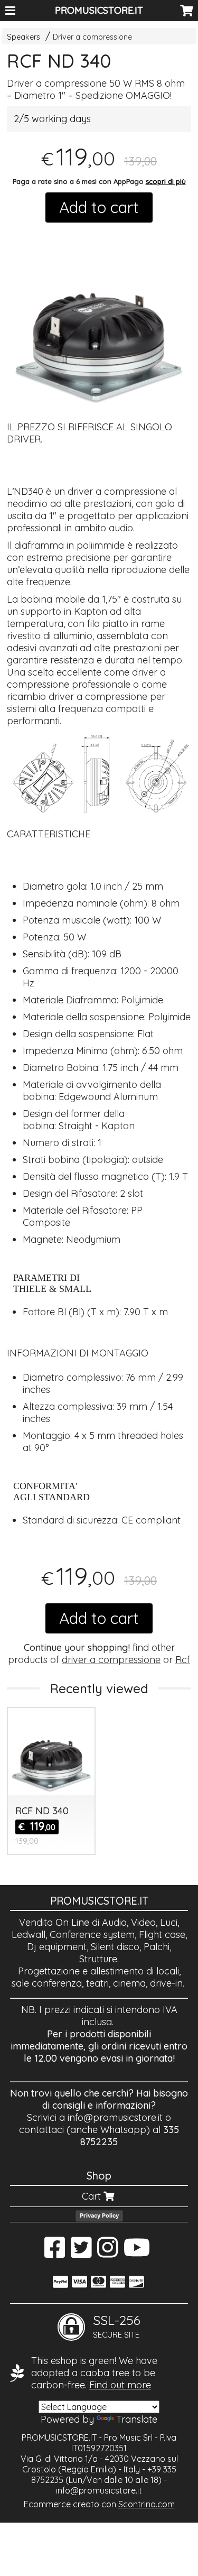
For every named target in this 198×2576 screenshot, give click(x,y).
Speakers (23, 37)
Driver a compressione (92, 37)
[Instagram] (107, 2253)
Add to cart (99, 207)
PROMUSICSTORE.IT (99, 10)
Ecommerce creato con (99, 2504)
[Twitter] (81, 2253)
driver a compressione (111, 1660)
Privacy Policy (99, 2215)
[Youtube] (137, 2253)
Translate (137, 2419)
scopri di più (166, 181)
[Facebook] (55, 2253)
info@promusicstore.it (115, 2117)
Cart (93, 2196)
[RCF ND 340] (99, 318)
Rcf (183, 1660)
